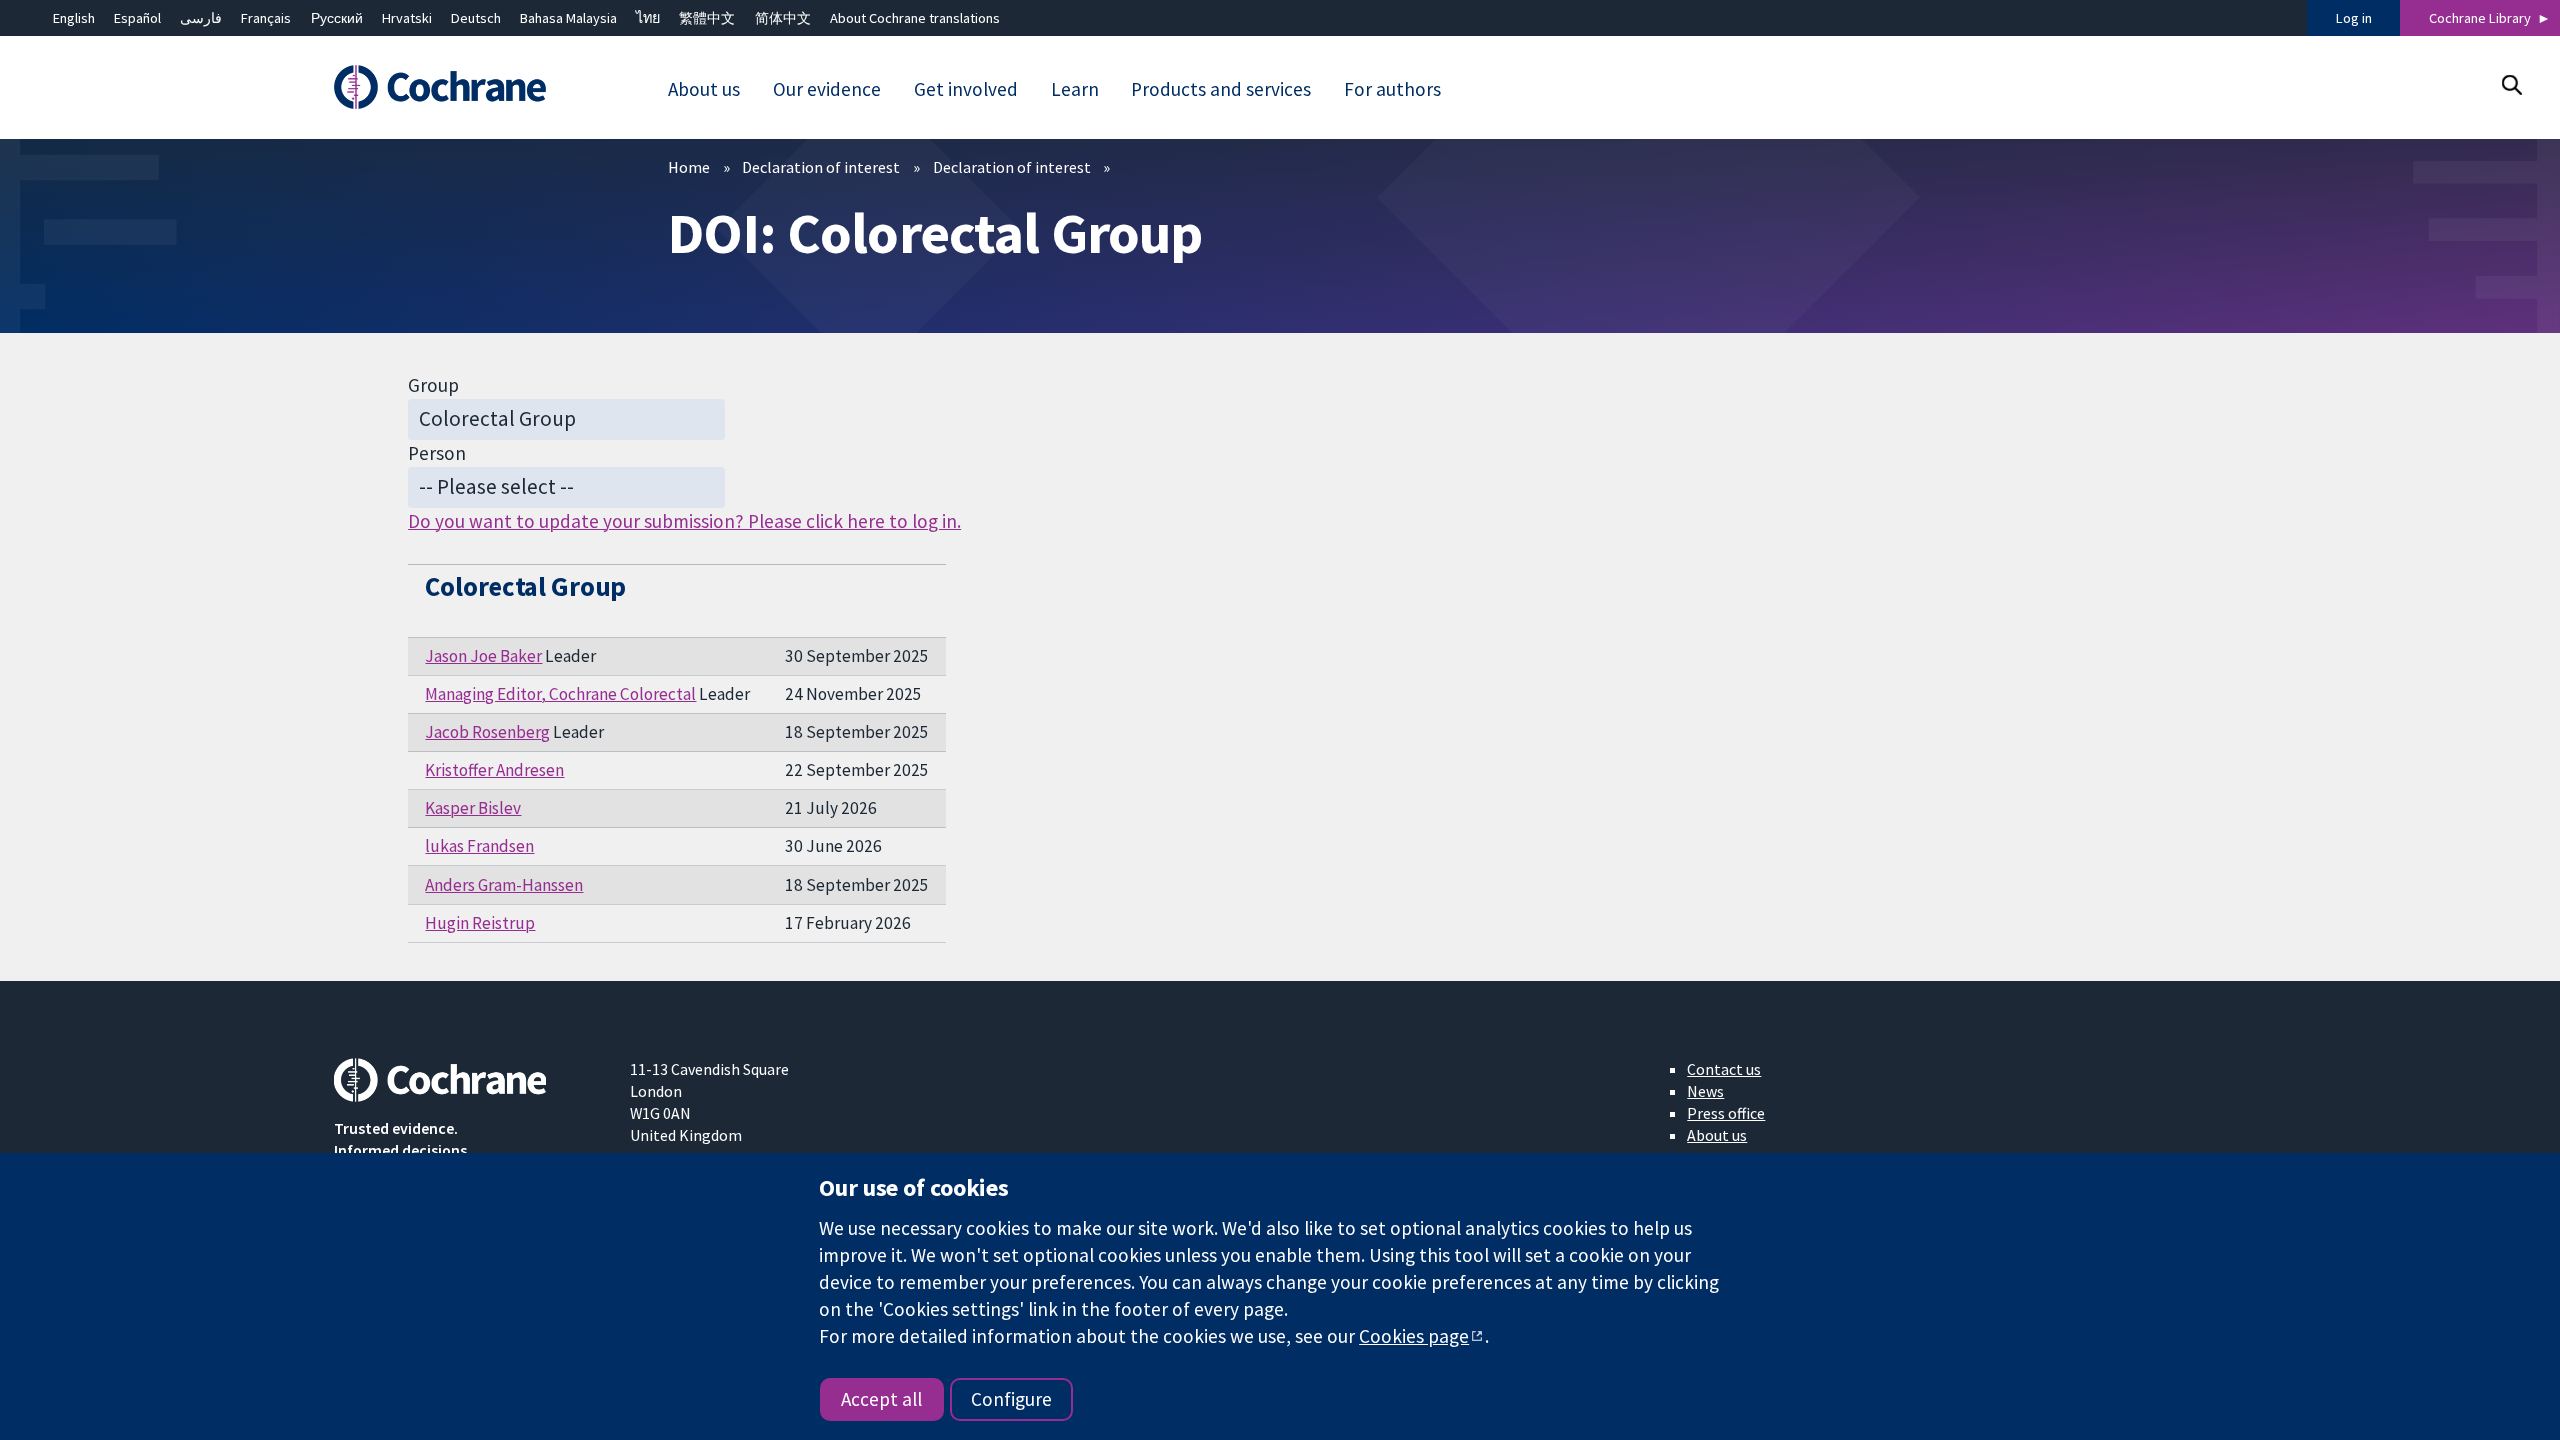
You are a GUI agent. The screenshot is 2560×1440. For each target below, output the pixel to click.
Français (266, 18)
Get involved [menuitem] (966, 89)
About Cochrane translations (915, 18)
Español (137, 18)
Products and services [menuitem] (1221, 89)
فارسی (201, 18)
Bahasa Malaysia (568, 18)
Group (433, 385)
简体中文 (783, 18)
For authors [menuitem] (1392, 89)
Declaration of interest (821, 167)
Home (689, 167)
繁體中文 (707, 18)
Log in (2354, 18)
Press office (1726, 1113)
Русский (337, 18)
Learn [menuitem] (1075, 89)
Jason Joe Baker (483, 656)
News (1705, 1091)
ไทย (648, 18)
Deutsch (476, 18)
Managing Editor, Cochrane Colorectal (560, 694)
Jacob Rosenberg (487, 732)
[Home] (467, 87)
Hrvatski (407, 18)
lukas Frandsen (479, 846)
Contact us (1724, 1069)
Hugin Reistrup (480, 923)
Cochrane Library (2480, 18)
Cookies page (1414, 1336)
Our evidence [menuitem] (827, 89)
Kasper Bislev (473, 808)
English (74, 18)
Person (437, 453)
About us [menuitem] (704, 89)
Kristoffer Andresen (494, 770)
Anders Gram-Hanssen (504, 885)
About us (1717, 1135)
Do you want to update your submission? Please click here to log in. (684, 521)
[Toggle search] (2511, 84)
